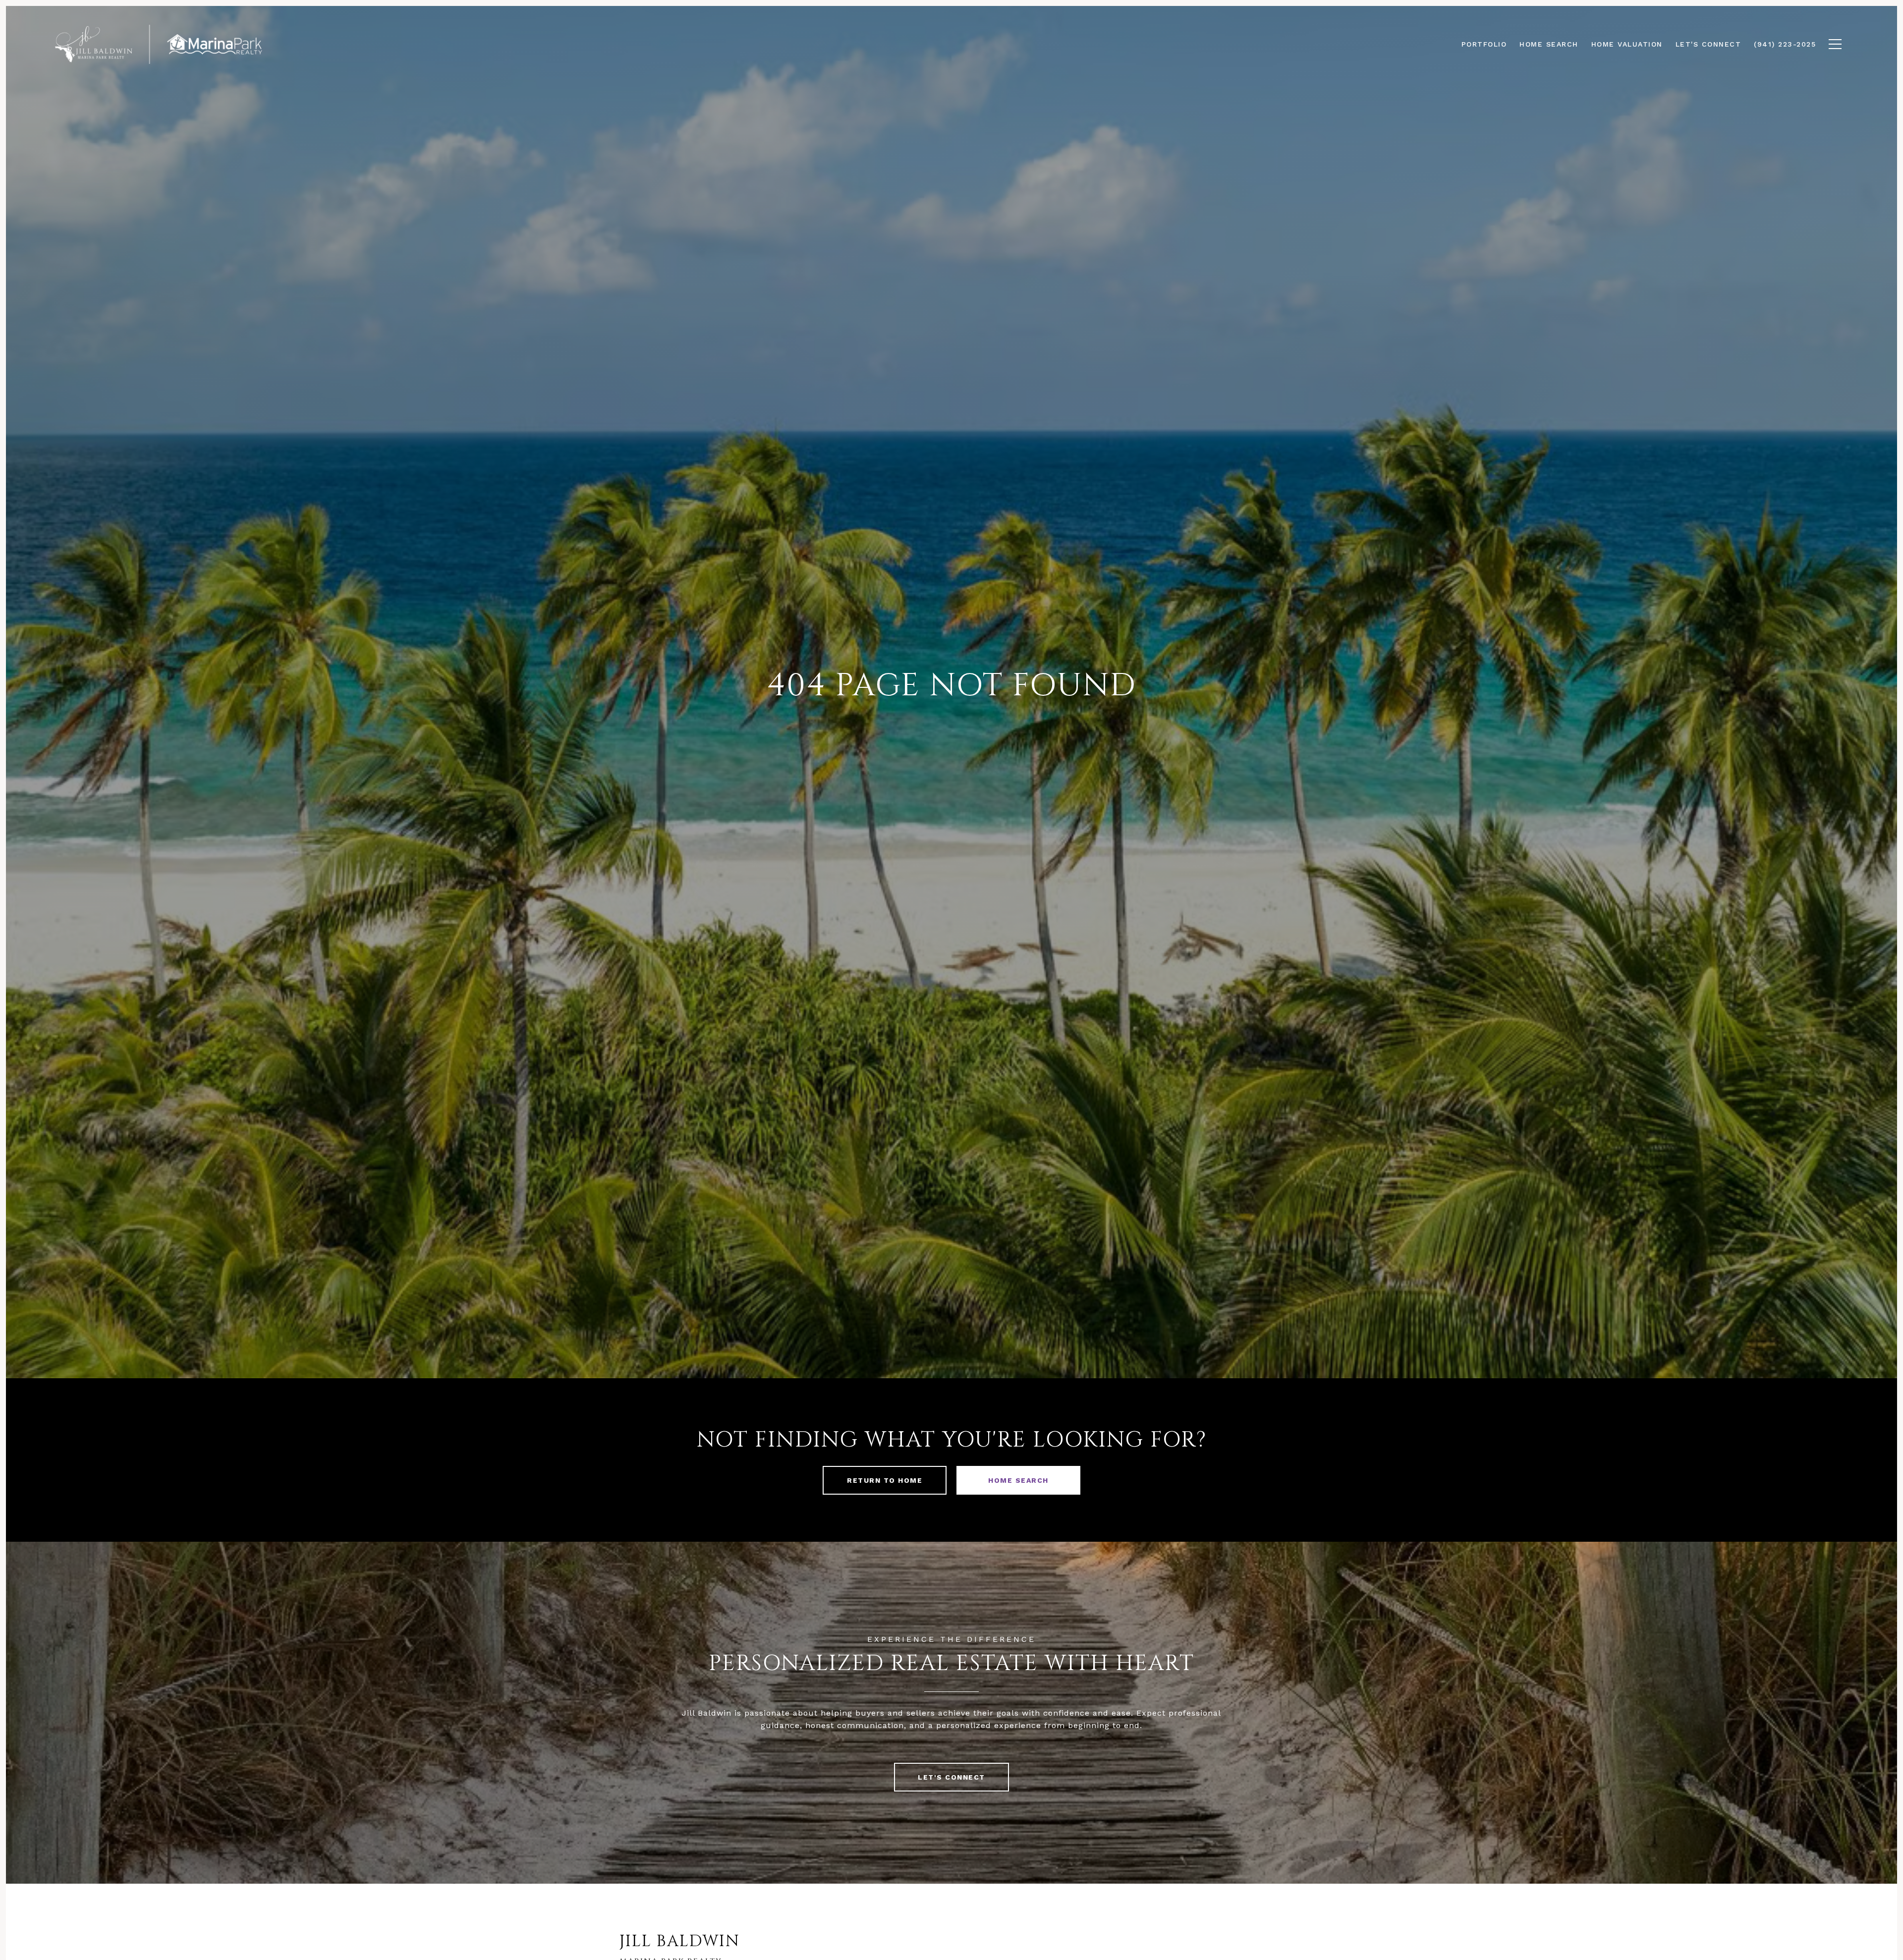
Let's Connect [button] (951, 1777)
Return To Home (885, 1480)
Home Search (1018, 1480)
